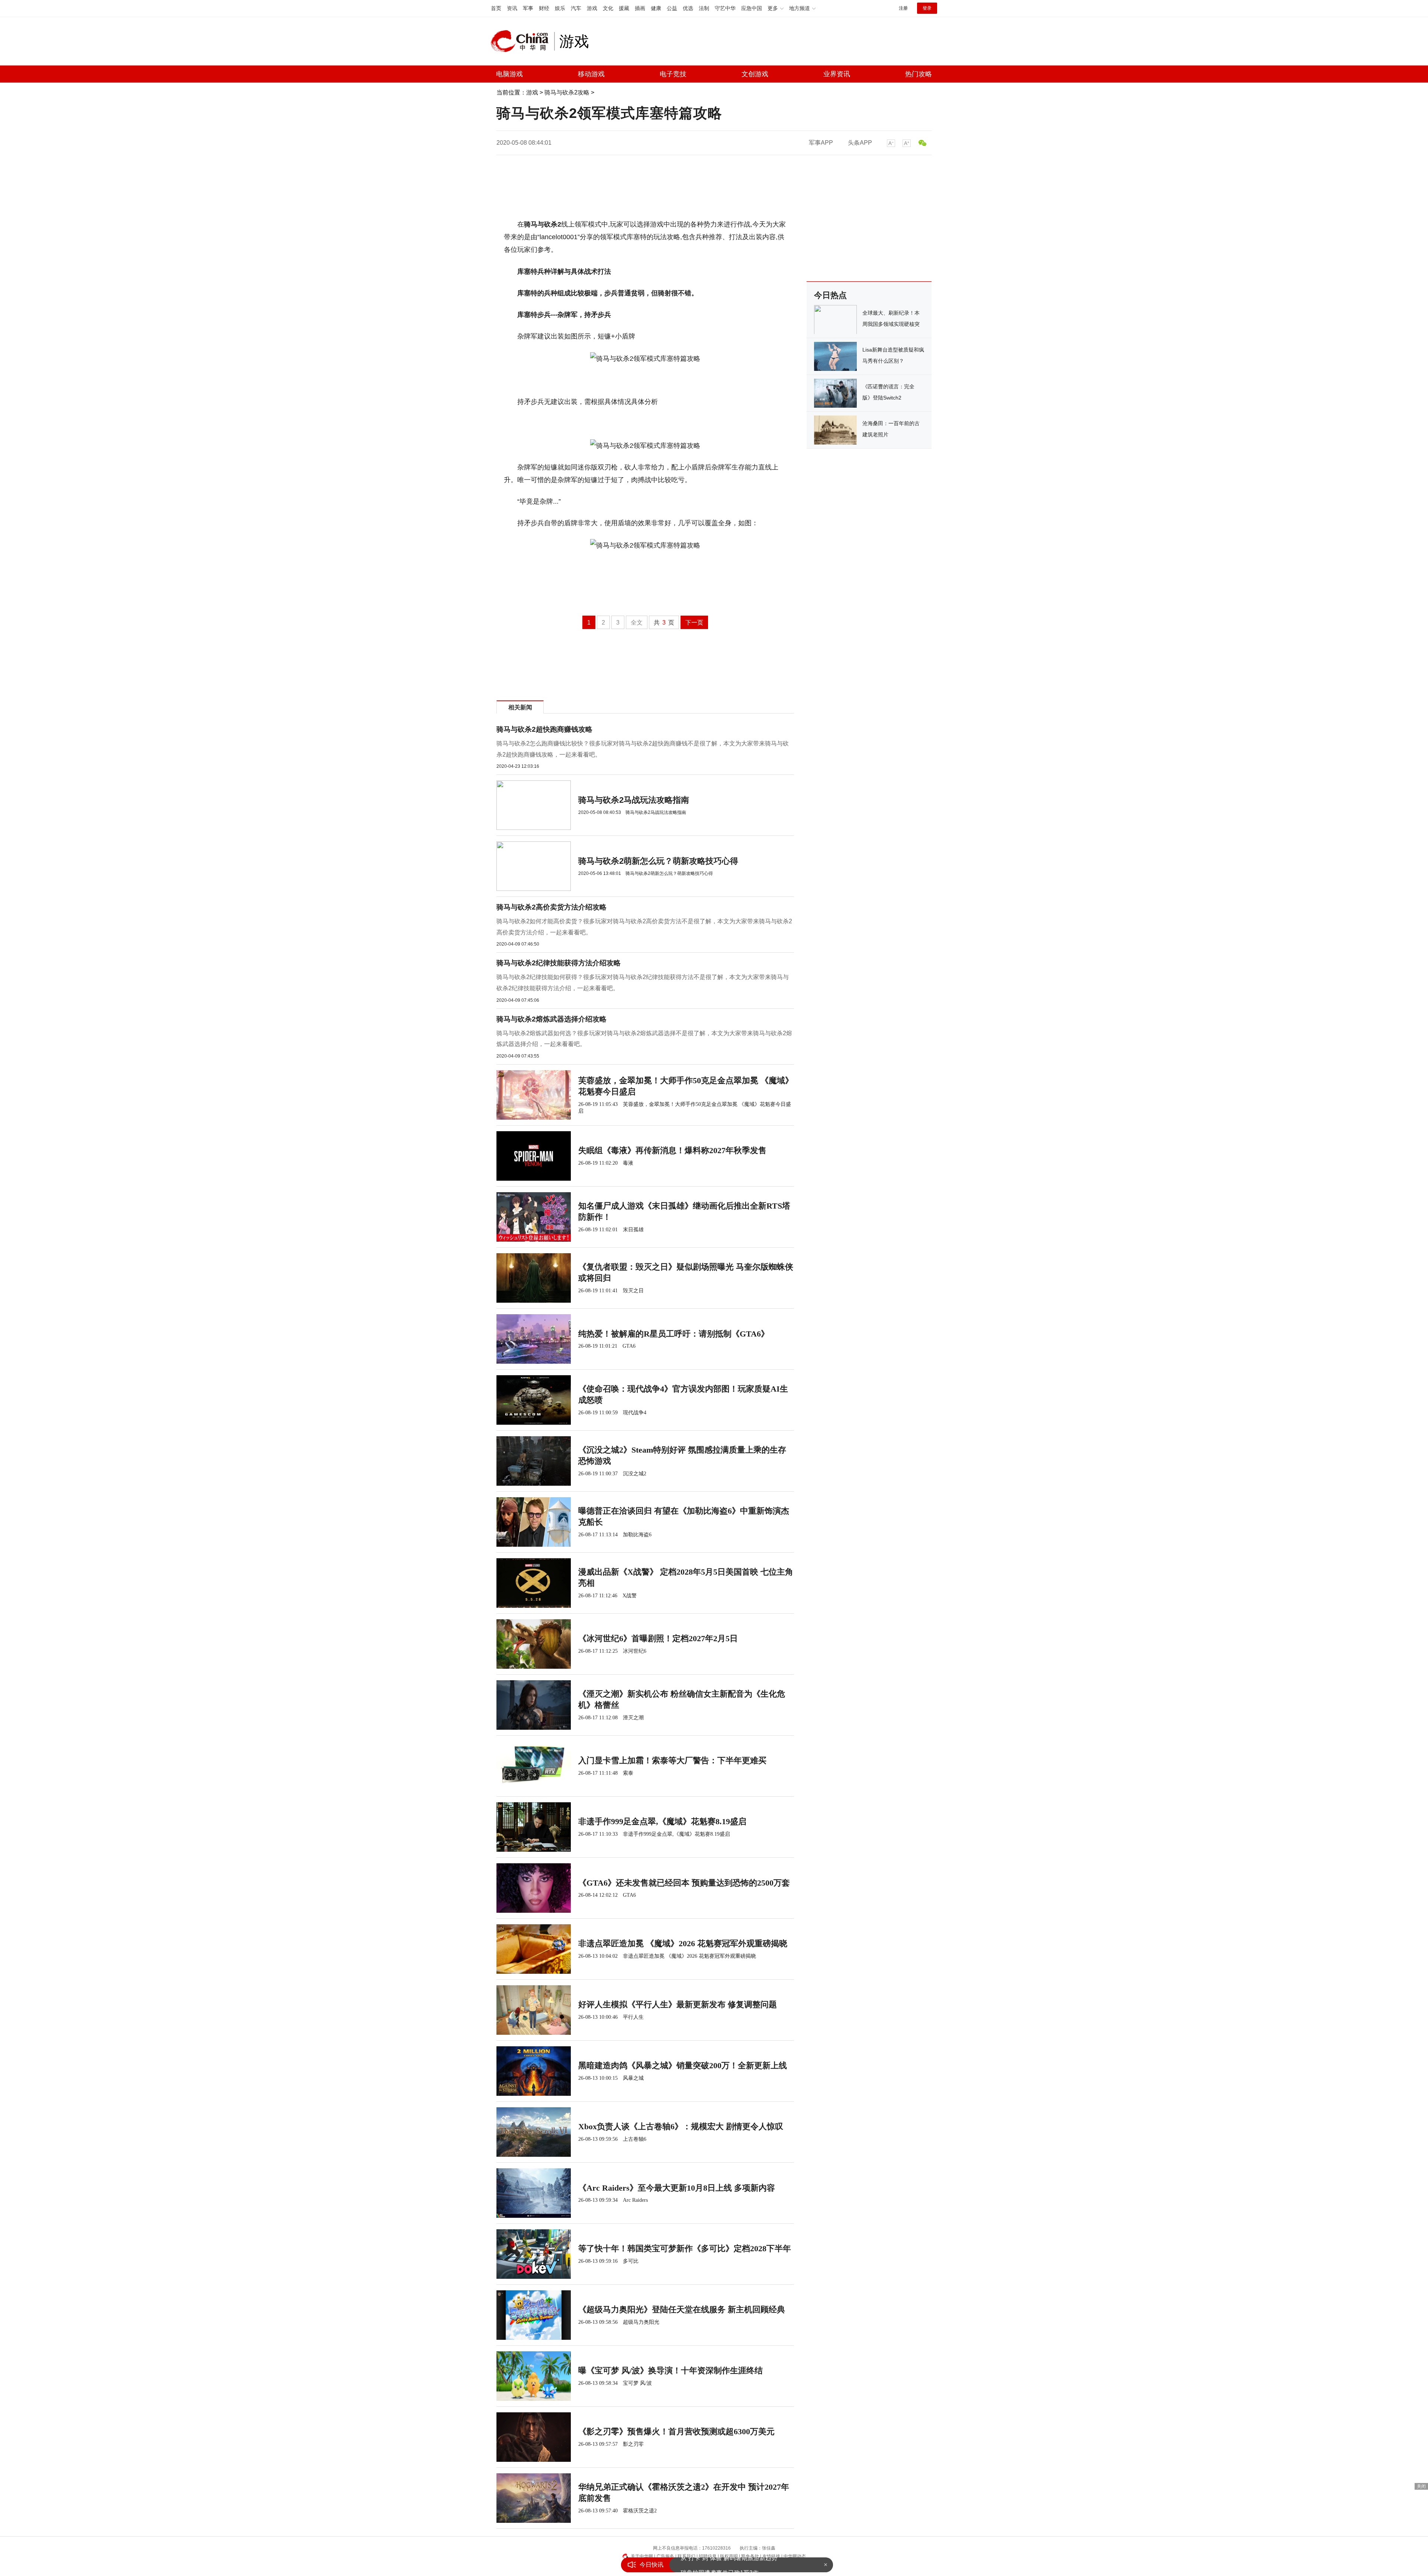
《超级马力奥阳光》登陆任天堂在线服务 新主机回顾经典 (682, 2309)
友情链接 (771, 2556)
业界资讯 (837, 74)
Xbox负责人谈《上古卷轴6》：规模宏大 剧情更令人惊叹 (681, 2126)
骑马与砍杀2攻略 (567, 92)
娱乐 (560, 8)
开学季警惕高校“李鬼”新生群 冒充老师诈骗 (737, 2565)
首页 (496, 8)
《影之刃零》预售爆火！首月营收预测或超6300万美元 (676, 2431)
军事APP (821, 143)
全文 (637, 623)
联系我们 (686, 2556)
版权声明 (729, 2556)
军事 (528, 8)
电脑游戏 (509, 74)
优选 (688, 8)
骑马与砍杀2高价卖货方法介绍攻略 (551, 907)
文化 (608, 8)
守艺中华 (725, 8)
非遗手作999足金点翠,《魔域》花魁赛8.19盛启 (662, 1821)
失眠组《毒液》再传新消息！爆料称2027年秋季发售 (672, 1150)
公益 (672, 8)
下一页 (694, 623)
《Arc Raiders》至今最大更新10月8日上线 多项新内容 (677, 2188)
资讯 (512, 8)
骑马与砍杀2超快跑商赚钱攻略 (544, 729)
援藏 (624, 8)
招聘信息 (708, 2556)
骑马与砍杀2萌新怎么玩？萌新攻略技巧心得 (658, 861)
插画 (640, 8)
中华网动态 (795, 2556)
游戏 (592, 8)
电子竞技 (673, 74)
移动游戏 (591, 74)
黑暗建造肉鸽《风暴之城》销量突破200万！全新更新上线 (683, 2065)
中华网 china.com (522, 41)
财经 (544, 8)
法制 (704, 8)
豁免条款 (750, 2556)
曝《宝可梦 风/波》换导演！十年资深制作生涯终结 (670, 2370)
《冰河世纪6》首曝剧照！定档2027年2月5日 (658, 1638)
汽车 (576, 8)
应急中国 (752, 8)
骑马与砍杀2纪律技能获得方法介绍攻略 (559, 963)
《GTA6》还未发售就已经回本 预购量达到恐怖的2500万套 (684, 1883)
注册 (903, 8)
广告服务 (665, 2556)
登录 (927, 8)
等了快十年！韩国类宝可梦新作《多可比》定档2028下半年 (685, 2248)
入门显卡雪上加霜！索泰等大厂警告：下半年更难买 (672, 1760)
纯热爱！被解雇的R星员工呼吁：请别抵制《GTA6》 (674, 1334)
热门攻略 (919, 74)
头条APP (860, 143)
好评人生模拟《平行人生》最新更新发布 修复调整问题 (678, 2004)
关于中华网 (642, 2556)
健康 (656, 8)
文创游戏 (755, 74)
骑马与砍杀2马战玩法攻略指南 (634, 800)
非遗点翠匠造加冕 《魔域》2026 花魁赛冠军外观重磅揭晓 (683, 1943)
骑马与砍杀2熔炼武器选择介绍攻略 (551, 1019)
